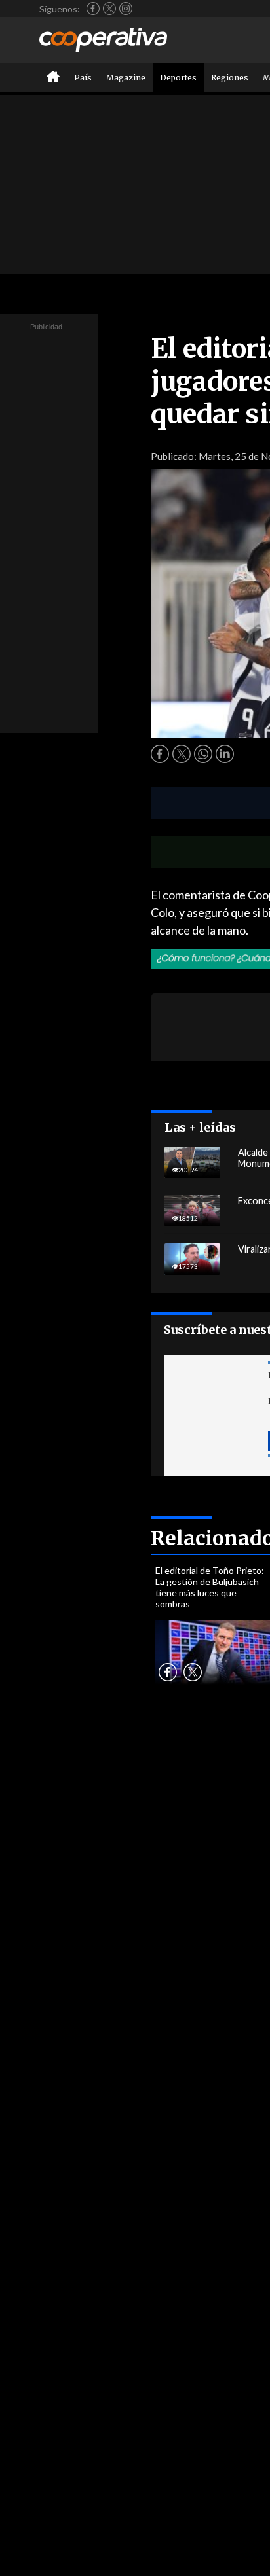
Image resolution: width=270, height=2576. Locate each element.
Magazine (126, 78)
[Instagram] (126, 9)
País (83, 78)
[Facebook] (93, 9)
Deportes (178, 78)
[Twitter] (109, 9)
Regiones (230, 78)
